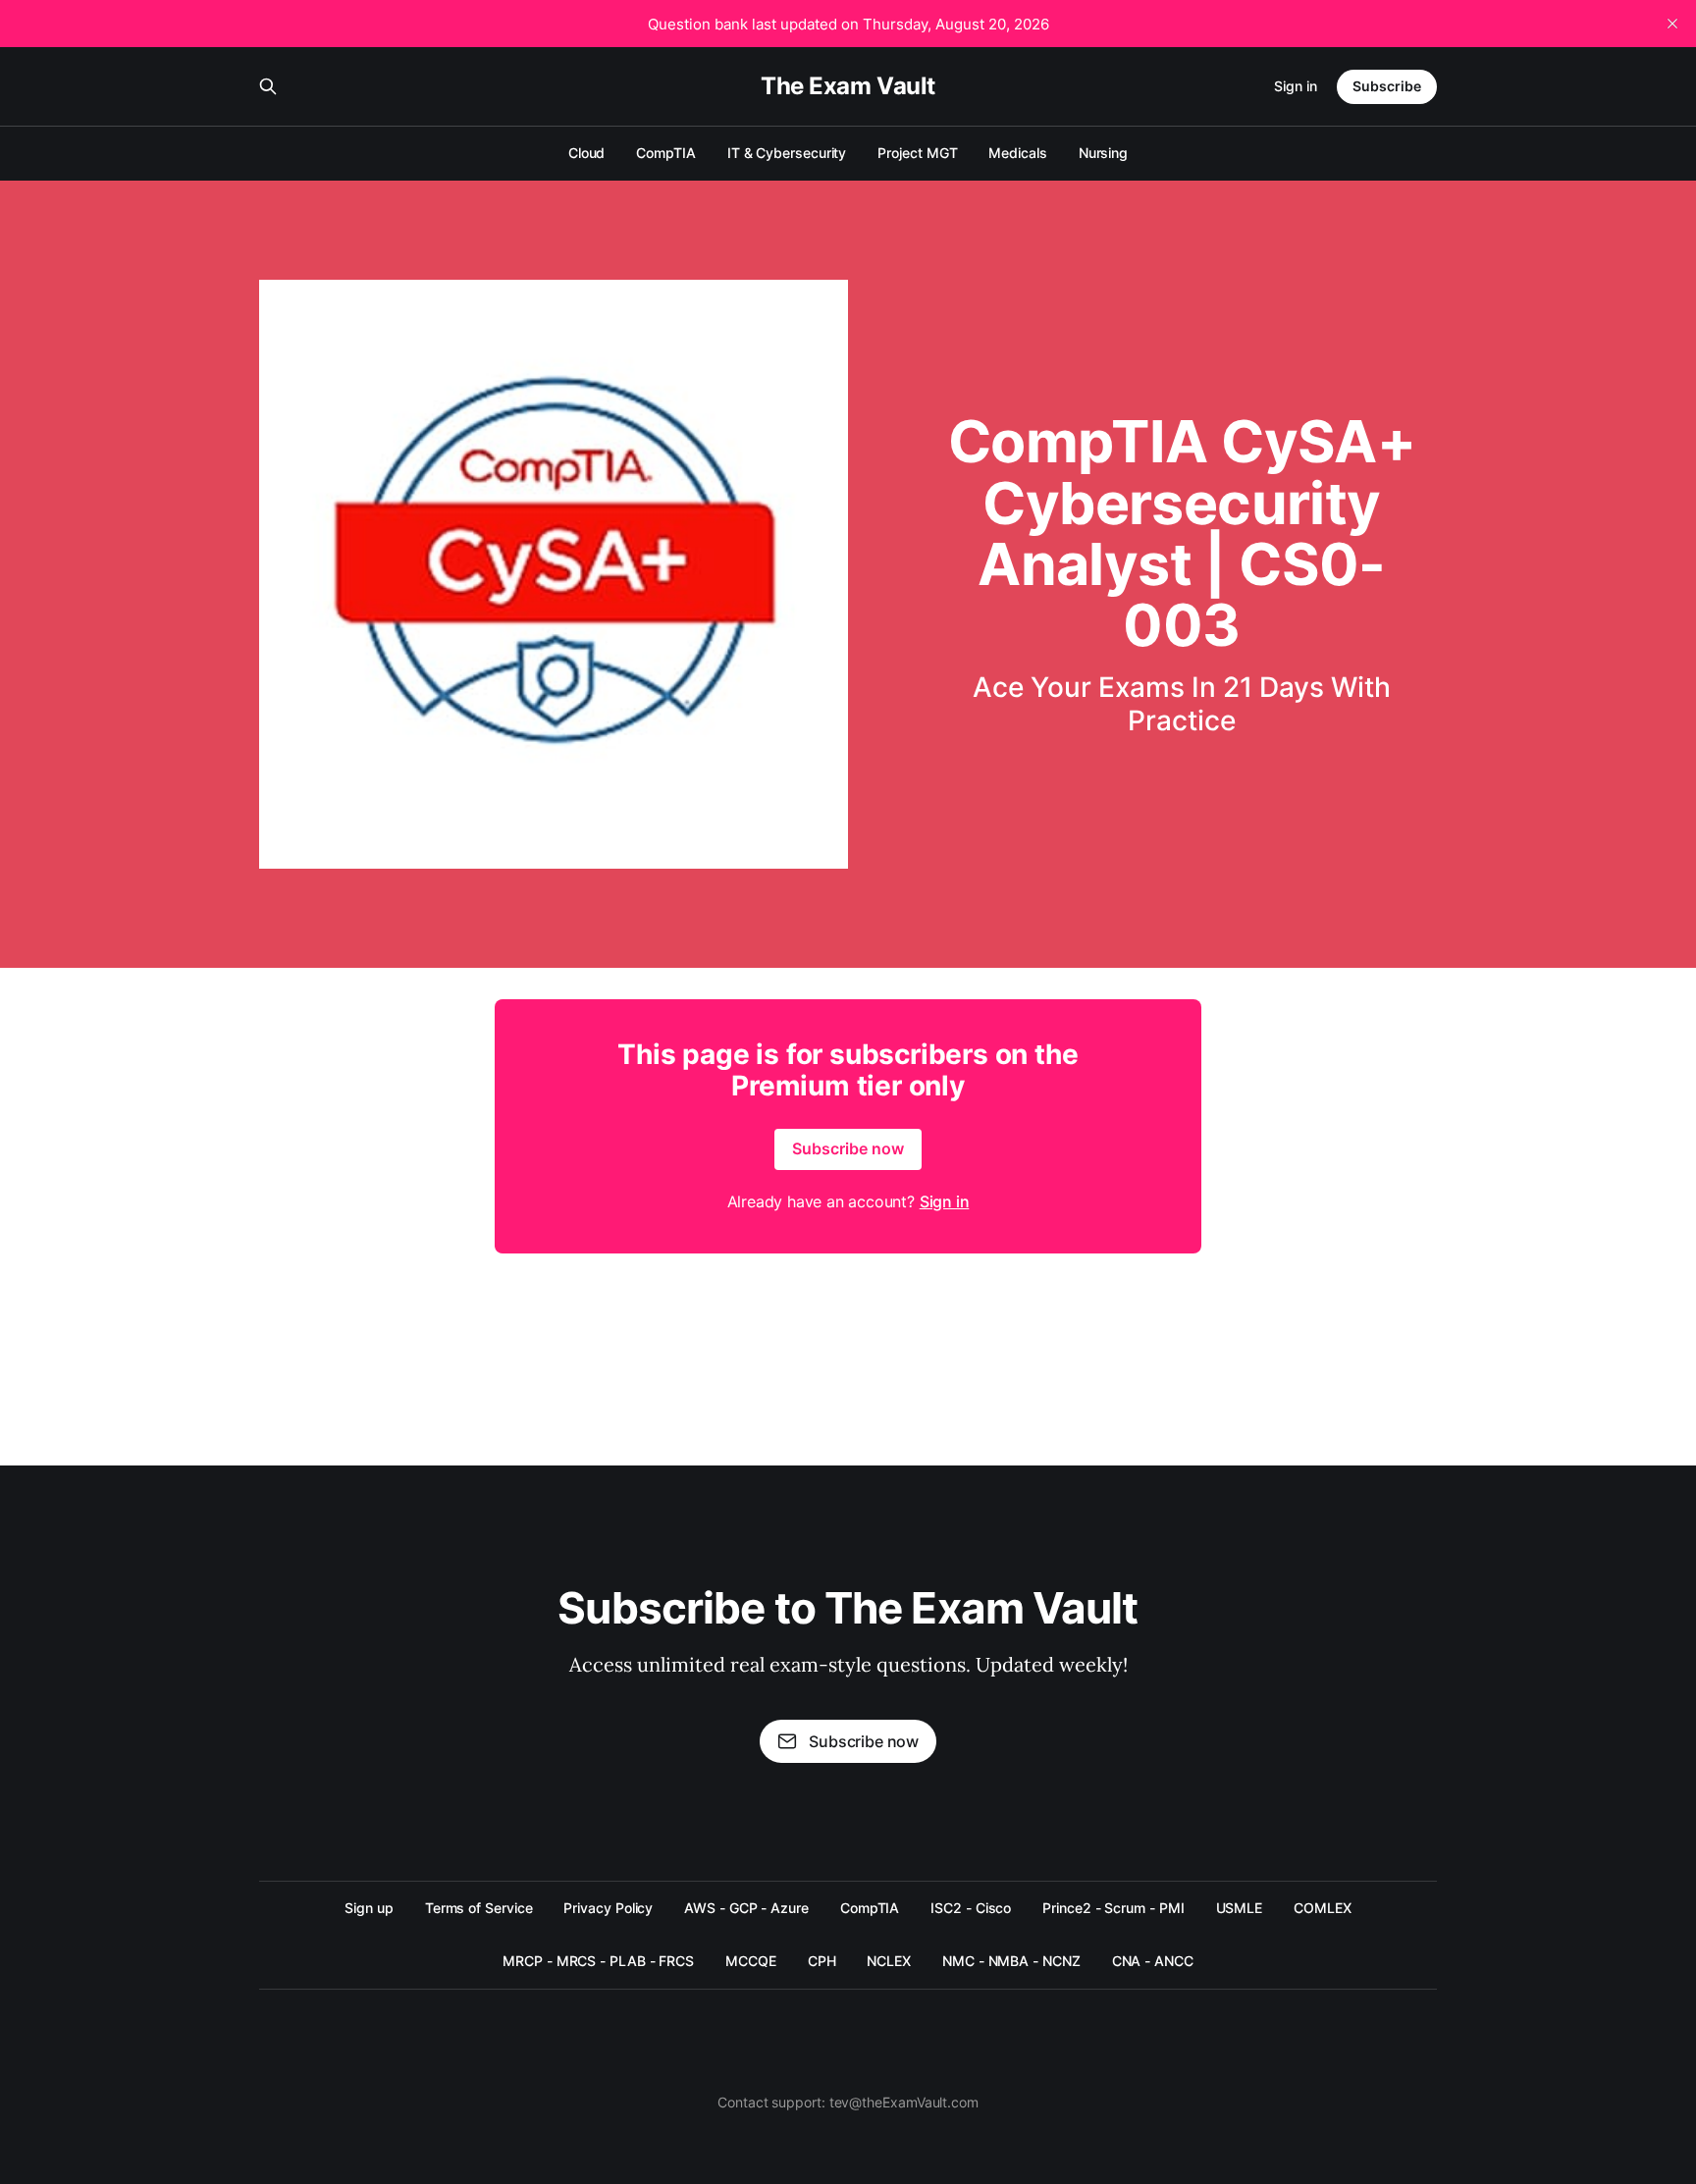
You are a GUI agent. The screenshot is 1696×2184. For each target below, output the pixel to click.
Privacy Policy (608, 1908)
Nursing (1103, 153)
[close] (1672, 24)
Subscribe (1387, 86)
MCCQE (751, 1961)
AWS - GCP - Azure (746, 1908)
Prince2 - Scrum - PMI (1113, 1908)
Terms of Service (479, 1908)
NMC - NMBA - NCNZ (1011, 1961)
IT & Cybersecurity (787, 153)
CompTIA (665, 153)
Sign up (369, 1908)
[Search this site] (268, 86)
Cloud (587, 153)
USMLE (1240, 1908)
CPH (822, 1961)
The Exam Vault (848, 86)
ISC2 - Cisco (971, 1908)
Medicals (1017, 153)
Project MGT (917, 153)
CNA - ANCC (1153, 1961)
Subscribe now (848, 1148)
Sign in (1296, 86)
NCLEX (889, 1961)
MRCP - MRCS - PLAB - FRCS (598, 1961)
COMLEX (1323, 1908)
